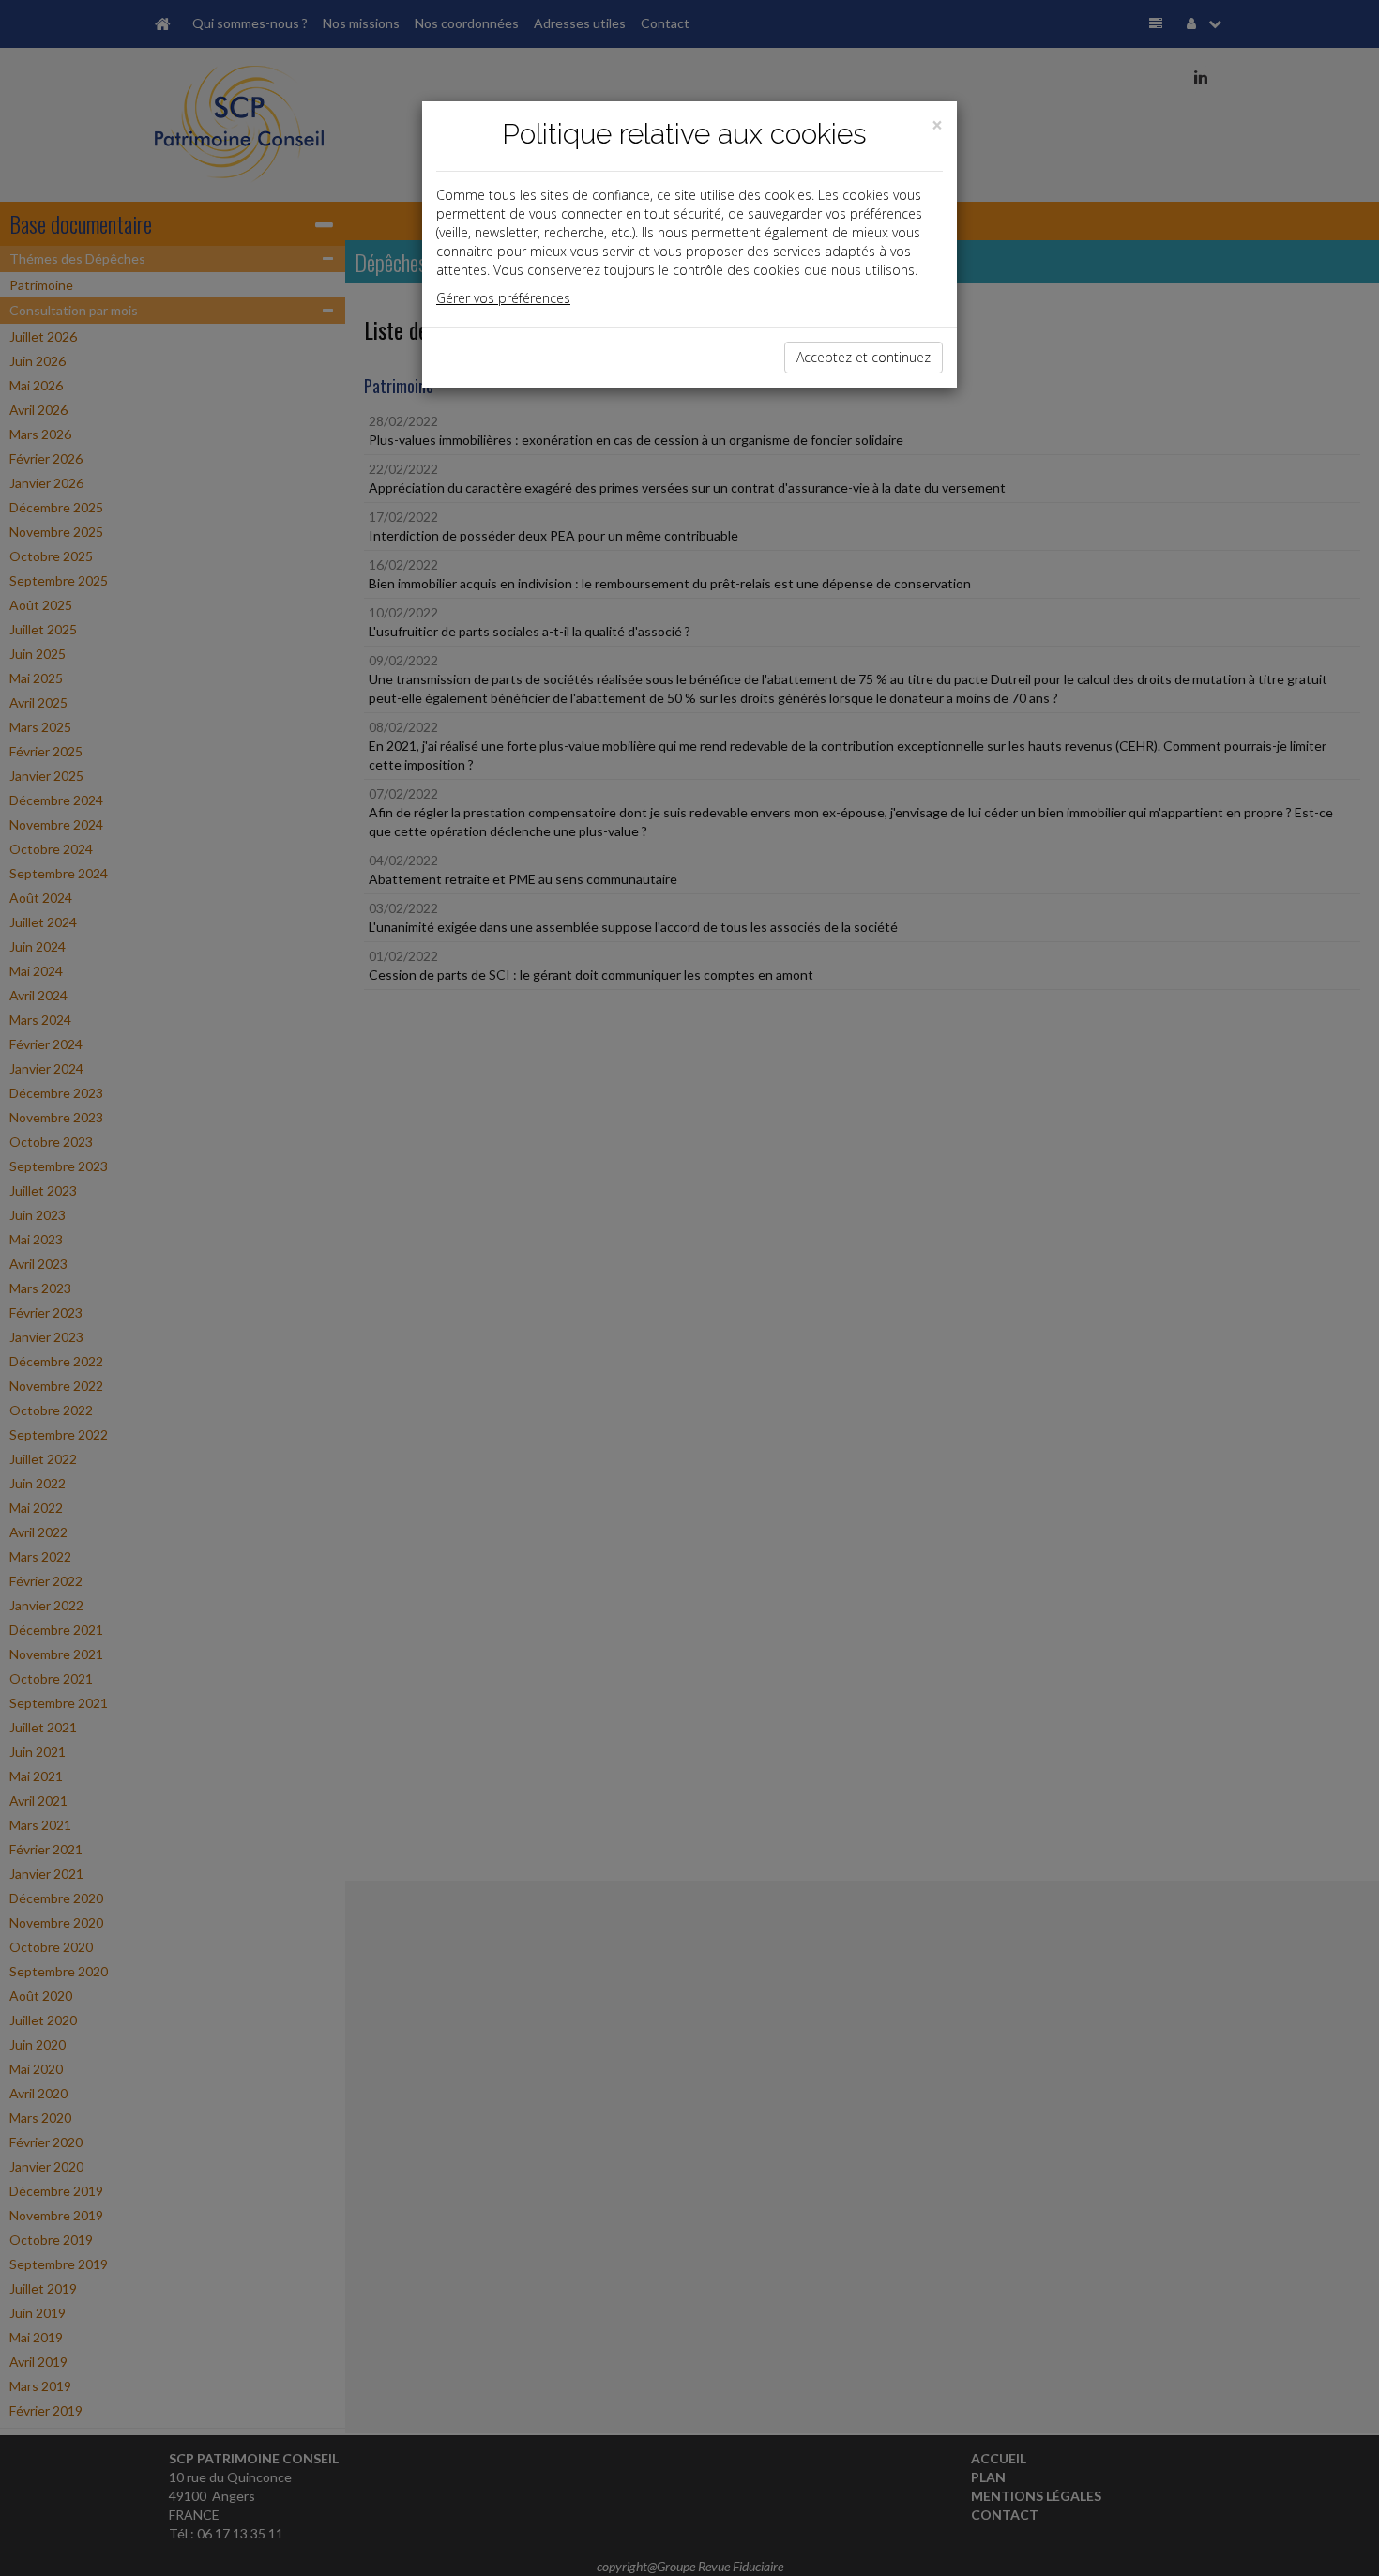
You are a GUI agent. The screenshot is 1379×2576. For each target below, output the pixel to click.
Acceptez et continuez (864, 357)
